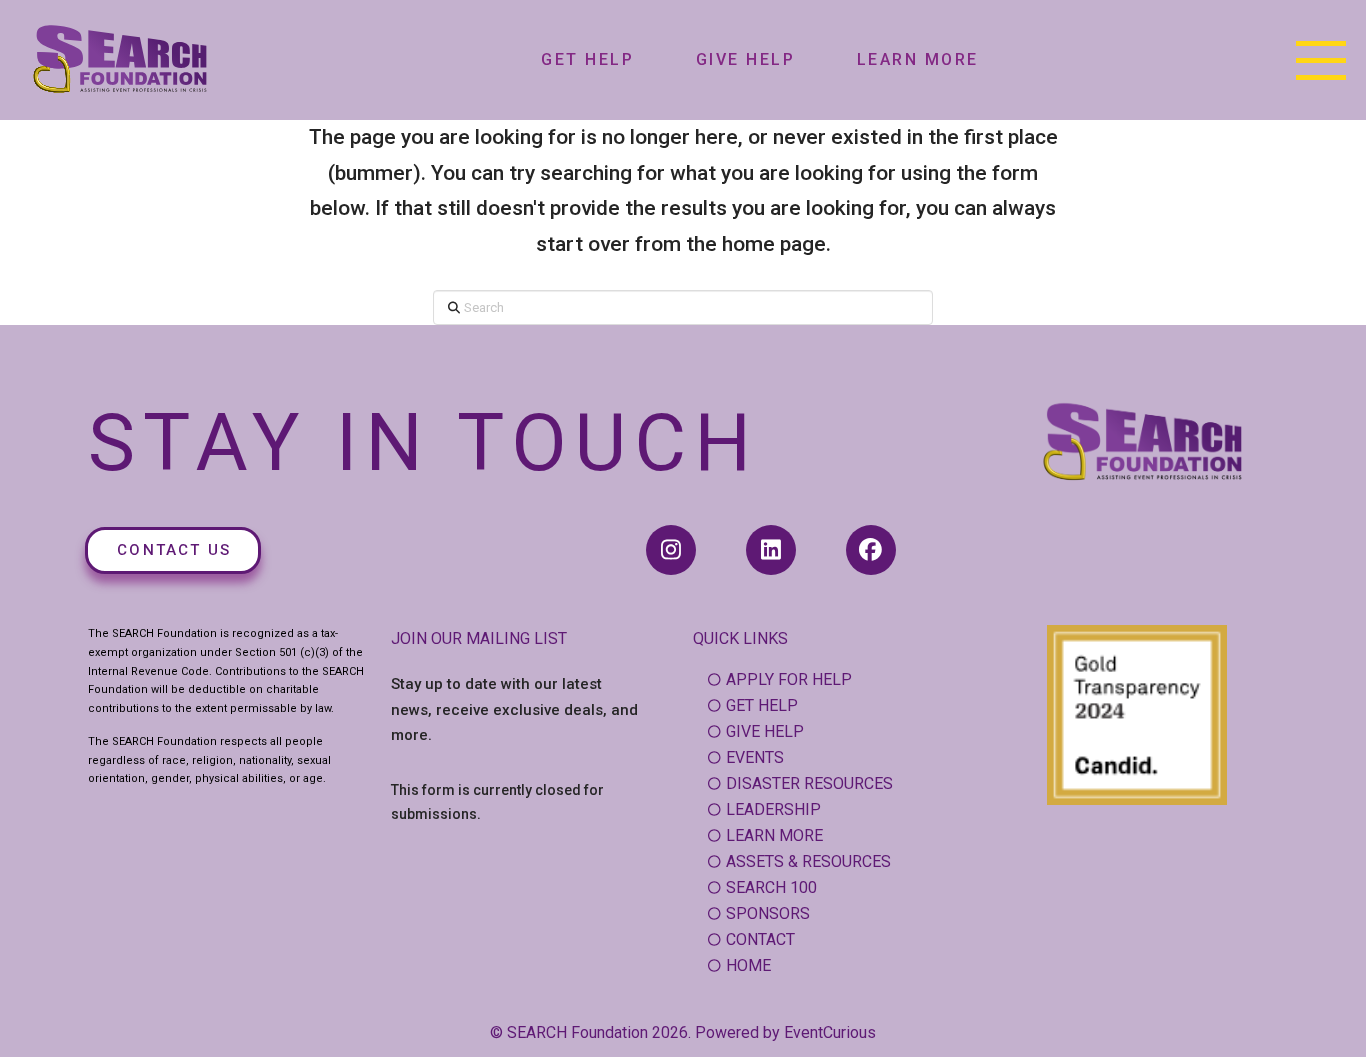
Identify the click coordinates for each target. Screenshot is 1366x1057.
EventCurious (830, 1032)
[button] (1321, 60)
